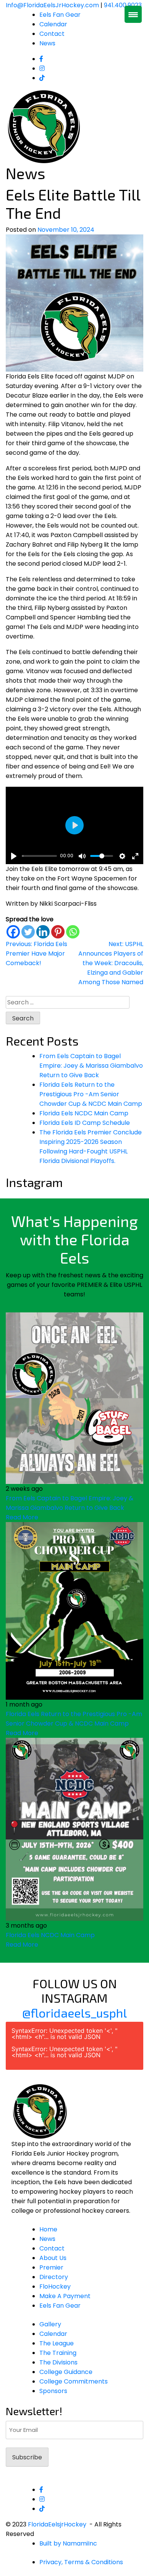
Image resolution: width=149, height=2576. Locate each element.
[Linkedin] (43, 932)
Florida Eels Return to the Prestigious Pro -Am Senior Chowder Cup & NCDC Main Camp (91, 1094)
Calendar (53, 24)
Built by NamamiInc (68, 2543)
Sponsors (53, 2391)
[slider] (39, 856)
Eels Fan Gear (60, 15)
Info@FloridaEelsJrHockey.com (52, 5)
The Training (58, 2353)
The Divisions (58, 2362)
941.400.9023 (123, 5)
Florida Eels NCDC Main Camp (84, 1113)
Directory (54, 2277)
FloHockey (55, 2286)
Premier (51, 2267)
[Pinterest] (58, 932)
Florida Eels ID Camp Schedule (85, 1123)
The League (57, 2343)
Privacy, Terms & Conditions (81, 2562)
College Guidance (66, 2372)
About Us (53, 2258)
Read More (22, 1517)
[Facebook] (13, 932)
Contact (52, 34)
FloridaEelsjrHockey (57, 2524)
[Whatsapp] (73, 932)
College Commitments (74, 2381)
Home (48, 2229)
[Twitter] (28, 932)
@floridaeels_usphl (74, 2013)
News (47, 43)
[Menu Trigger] (133, 14)
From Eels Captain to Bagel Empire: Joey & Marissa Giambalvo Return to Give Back (91, 1066)
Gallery (50, 2324)
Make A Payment (65, 2296)
